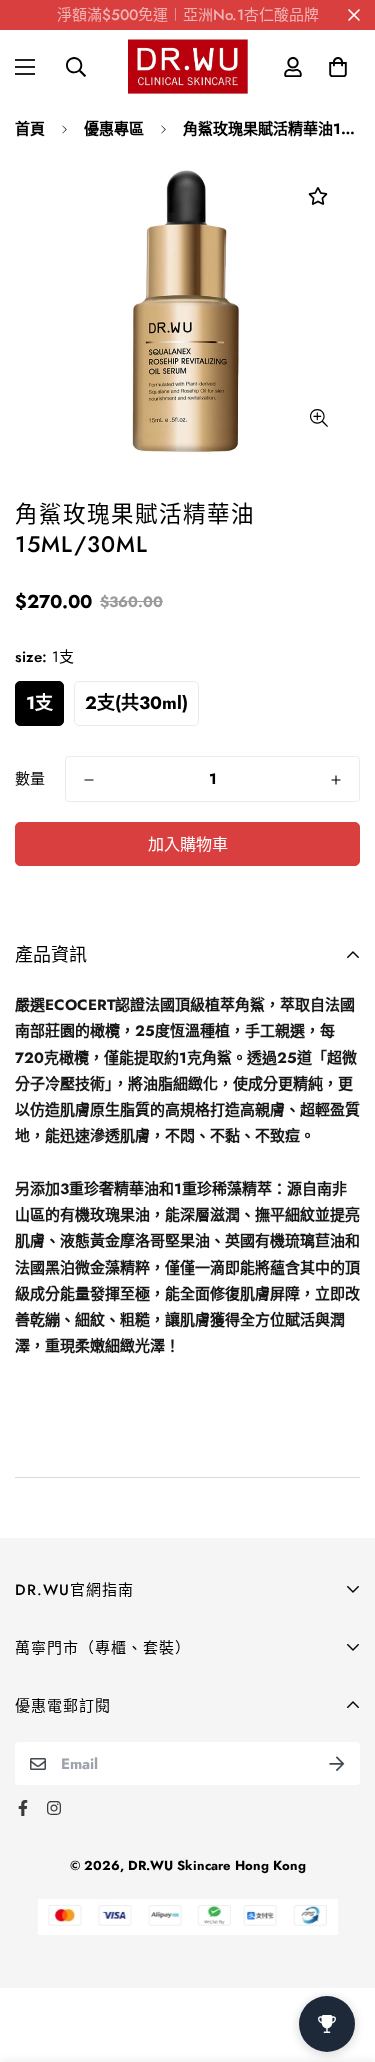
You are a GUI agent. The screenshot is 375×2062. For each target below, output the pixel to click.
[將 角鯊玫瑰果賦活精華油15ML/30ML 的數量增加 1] (336, 780)
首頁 (30, 129)
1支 (39, 703)
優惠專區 (114, 129)
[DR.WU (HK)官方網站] (188, 66)
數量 (30, 779)
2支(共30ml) (136, 703)
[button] (337, 66)
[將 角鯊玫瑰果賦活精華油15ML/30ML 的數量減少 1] (89, 780)
